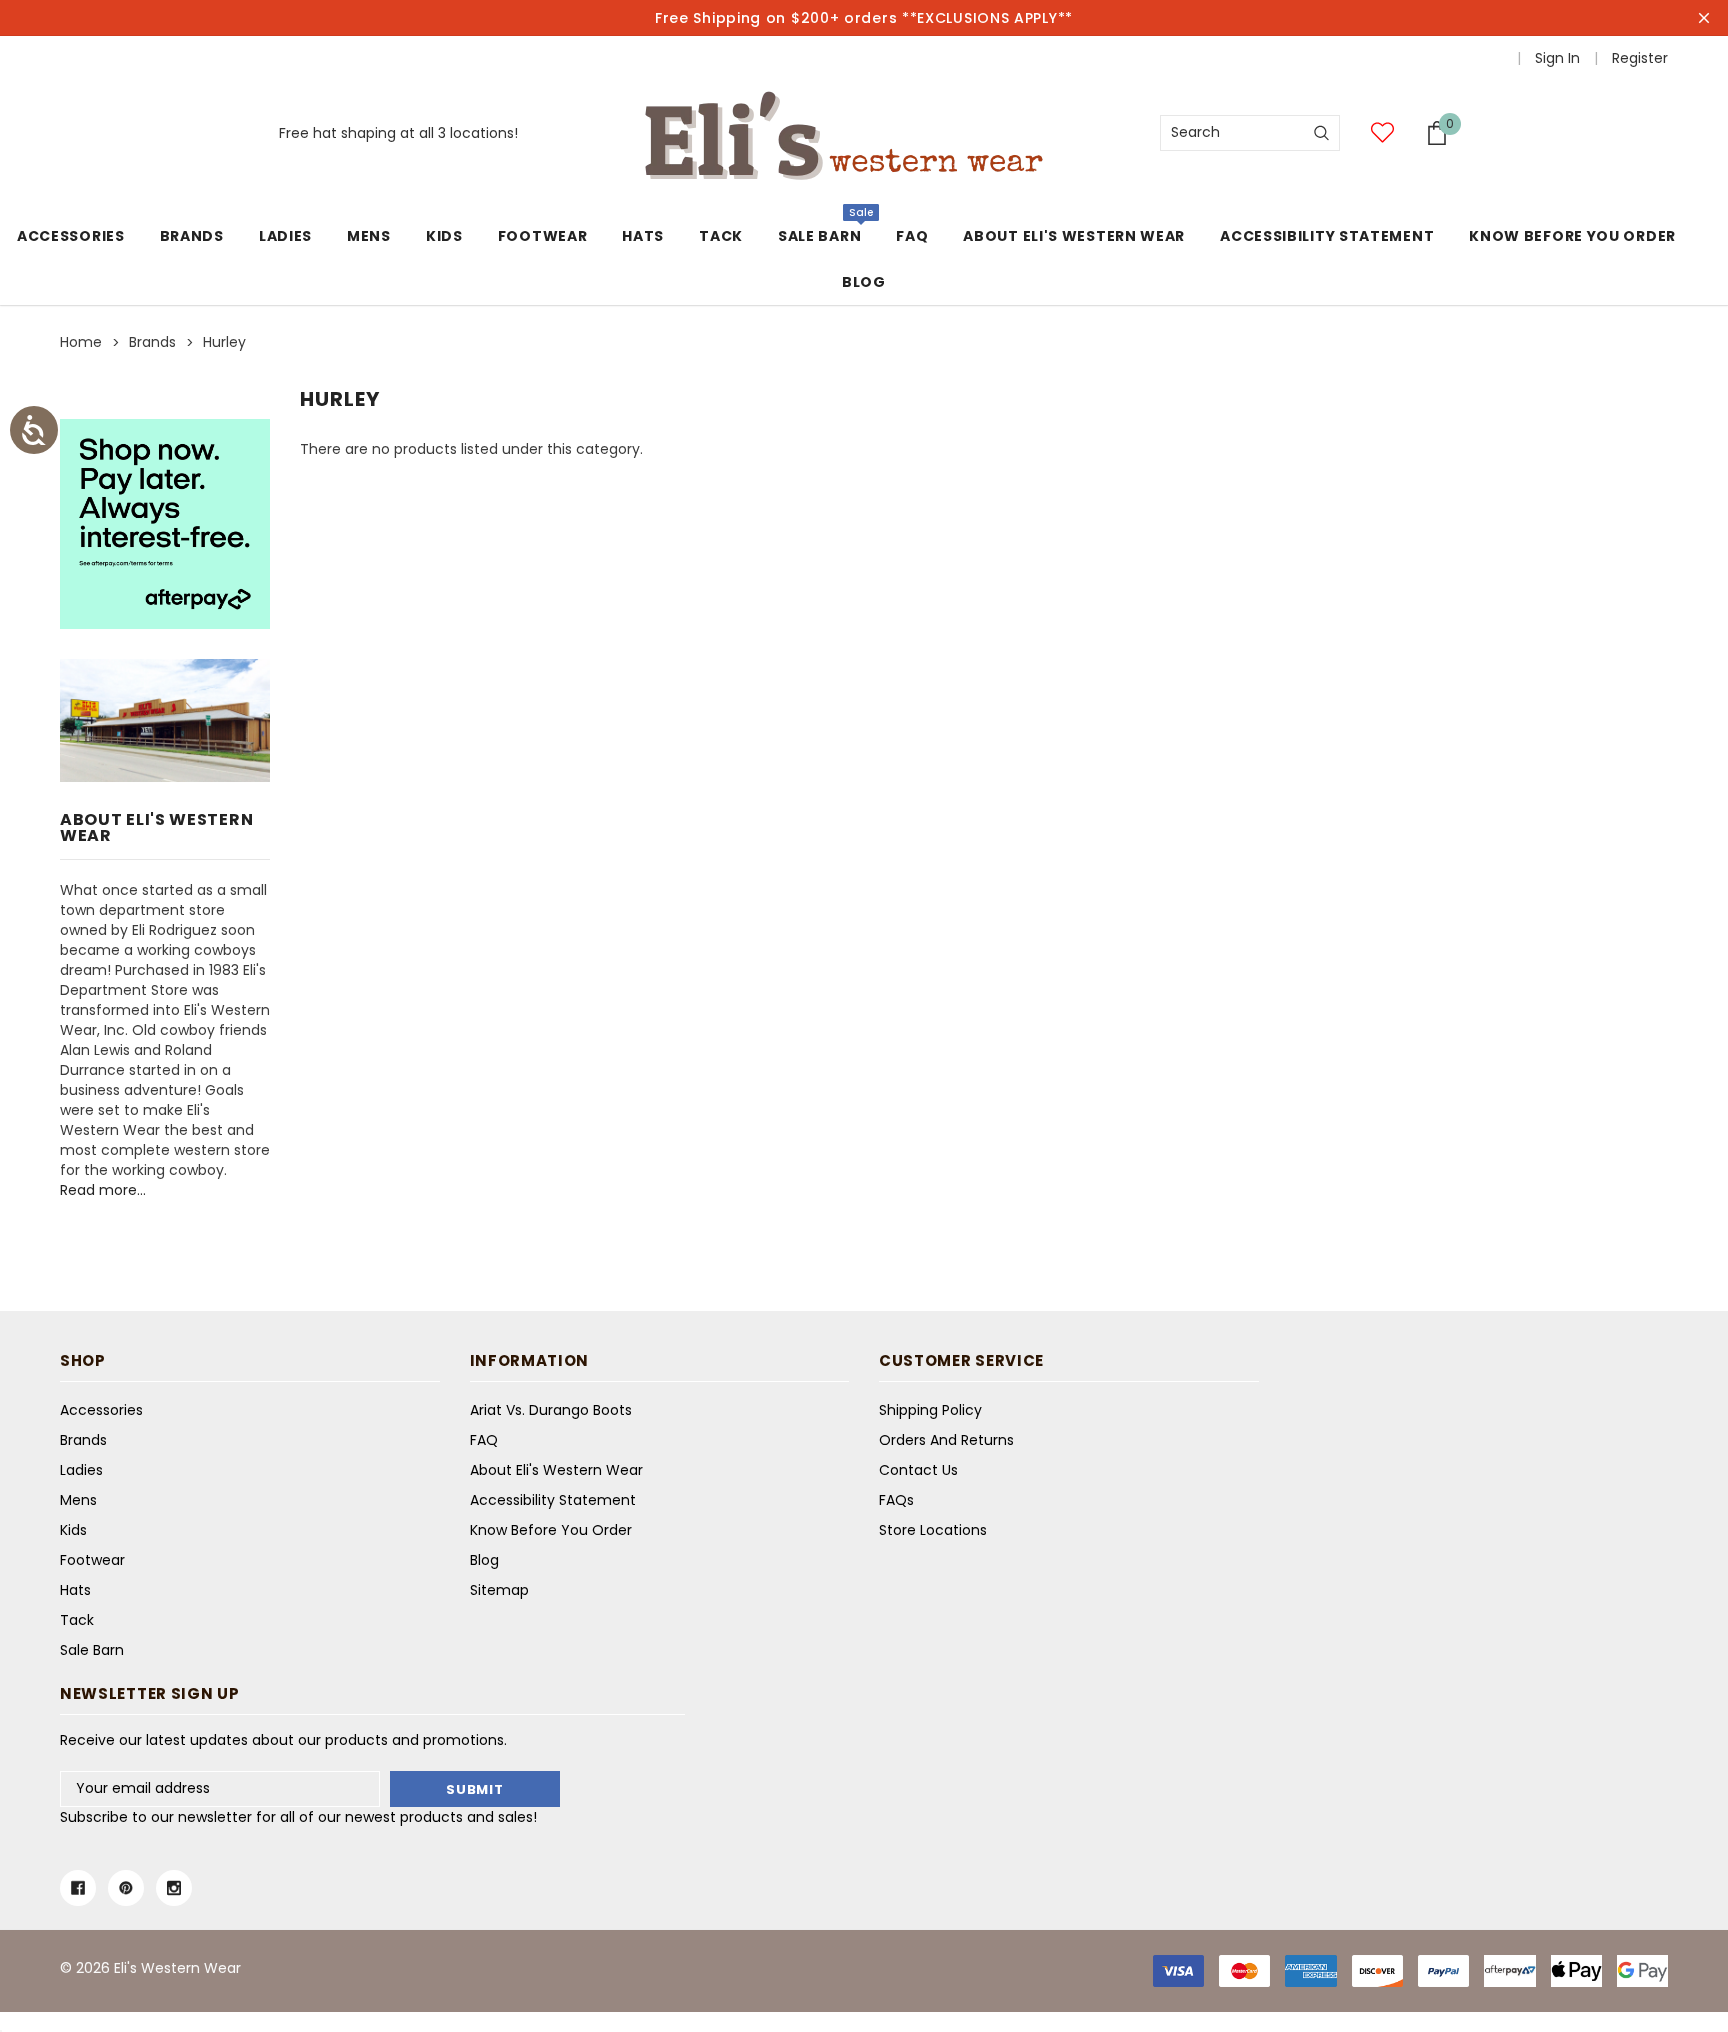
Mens (369, 236)
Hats (643, 236)
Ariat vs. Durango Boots (551, 1410)
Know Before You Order (551, 1530)
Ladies (285, 236)
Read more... (103, 1190)
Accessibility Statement (553, 1500)
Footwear (543, 236)
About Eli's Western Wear (556, 1470)
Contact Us (918, 1470)
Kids (444, 236)
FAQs (896, 1500)
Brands (192, 236)
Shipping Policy (930, 1410)
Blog (484, 1560)
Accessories (71, 236)
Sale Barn (819, 236)
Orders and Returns (946, 1440)
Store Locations (933, 1530)
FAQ (484, 1440)
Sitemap (499, 1590)
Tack (721, 236)
